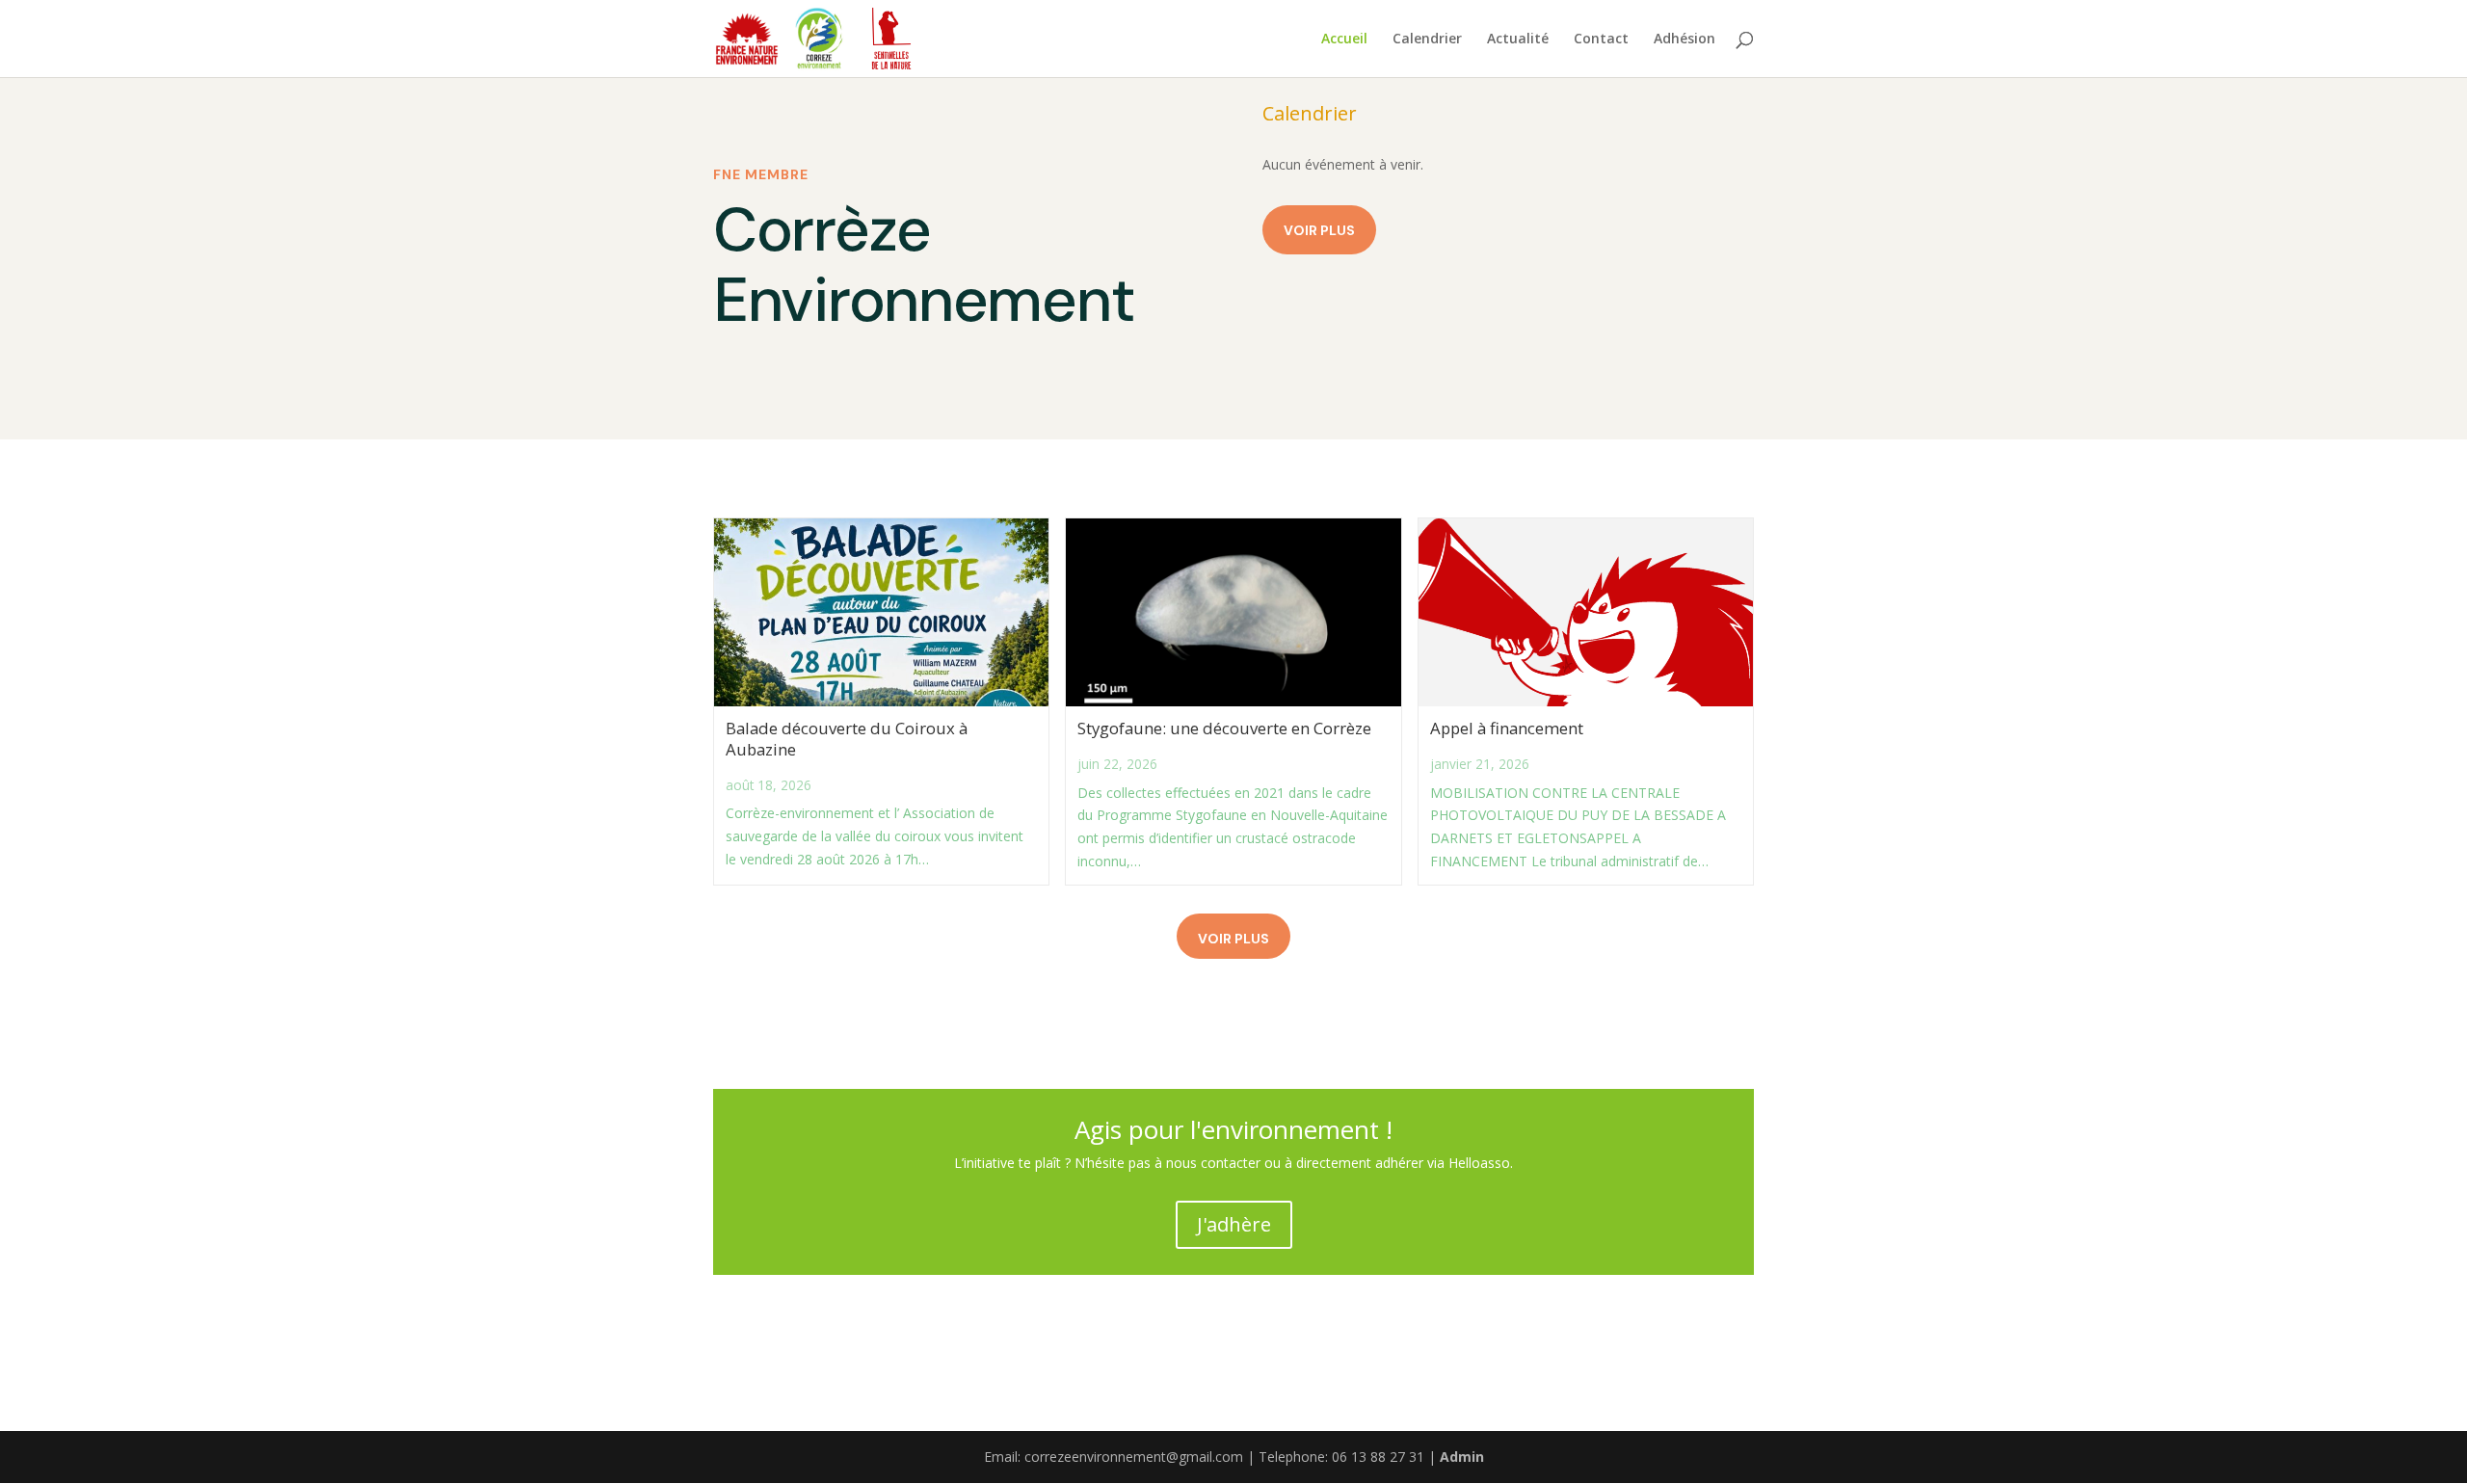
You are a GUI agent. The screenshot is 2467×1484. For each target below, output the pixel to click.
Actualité (1518, 40)
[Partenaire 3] (891, 39)
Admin (1462, 1457)
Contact (1601, 40)
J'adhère (1234, 1224)
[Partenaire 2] (819, 39)
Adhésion (1684, 40)
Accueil (1344, 40)
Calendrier (1427, 40)
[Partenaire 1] (747, 39)
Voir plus (1319, 230)
